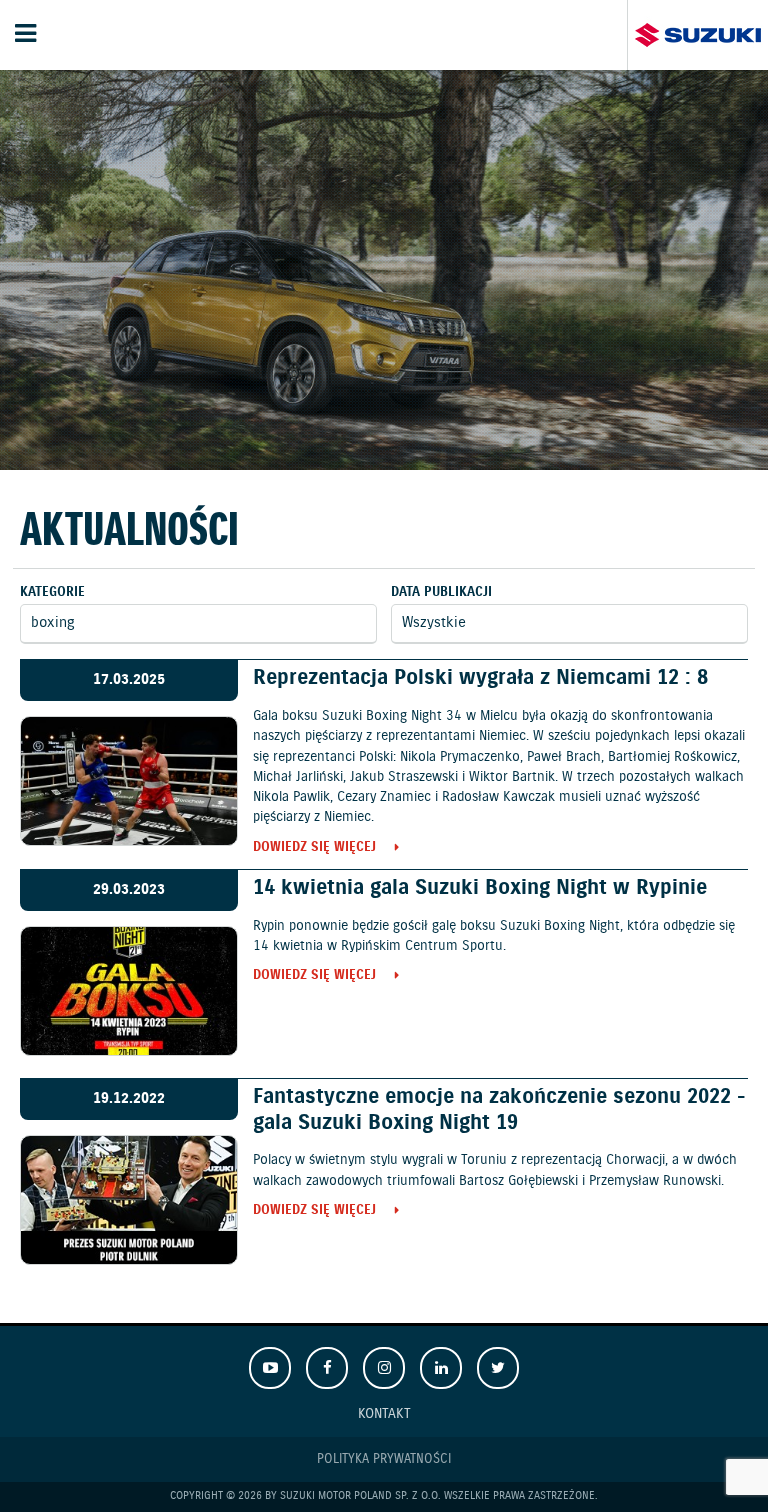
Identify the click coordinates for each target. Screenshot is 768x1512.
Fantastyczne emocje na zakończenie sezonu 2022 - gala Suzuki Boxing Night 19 (499, 1109)
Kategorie (52, 592)
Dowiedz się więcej (314, 848)
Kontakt (384, 1413)
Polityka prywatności (384, 1459)
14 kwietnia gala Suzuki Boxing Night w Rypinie (480, 888)
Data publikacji (441, 592)
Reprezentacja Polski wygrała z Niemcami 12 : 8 (480, 678)
